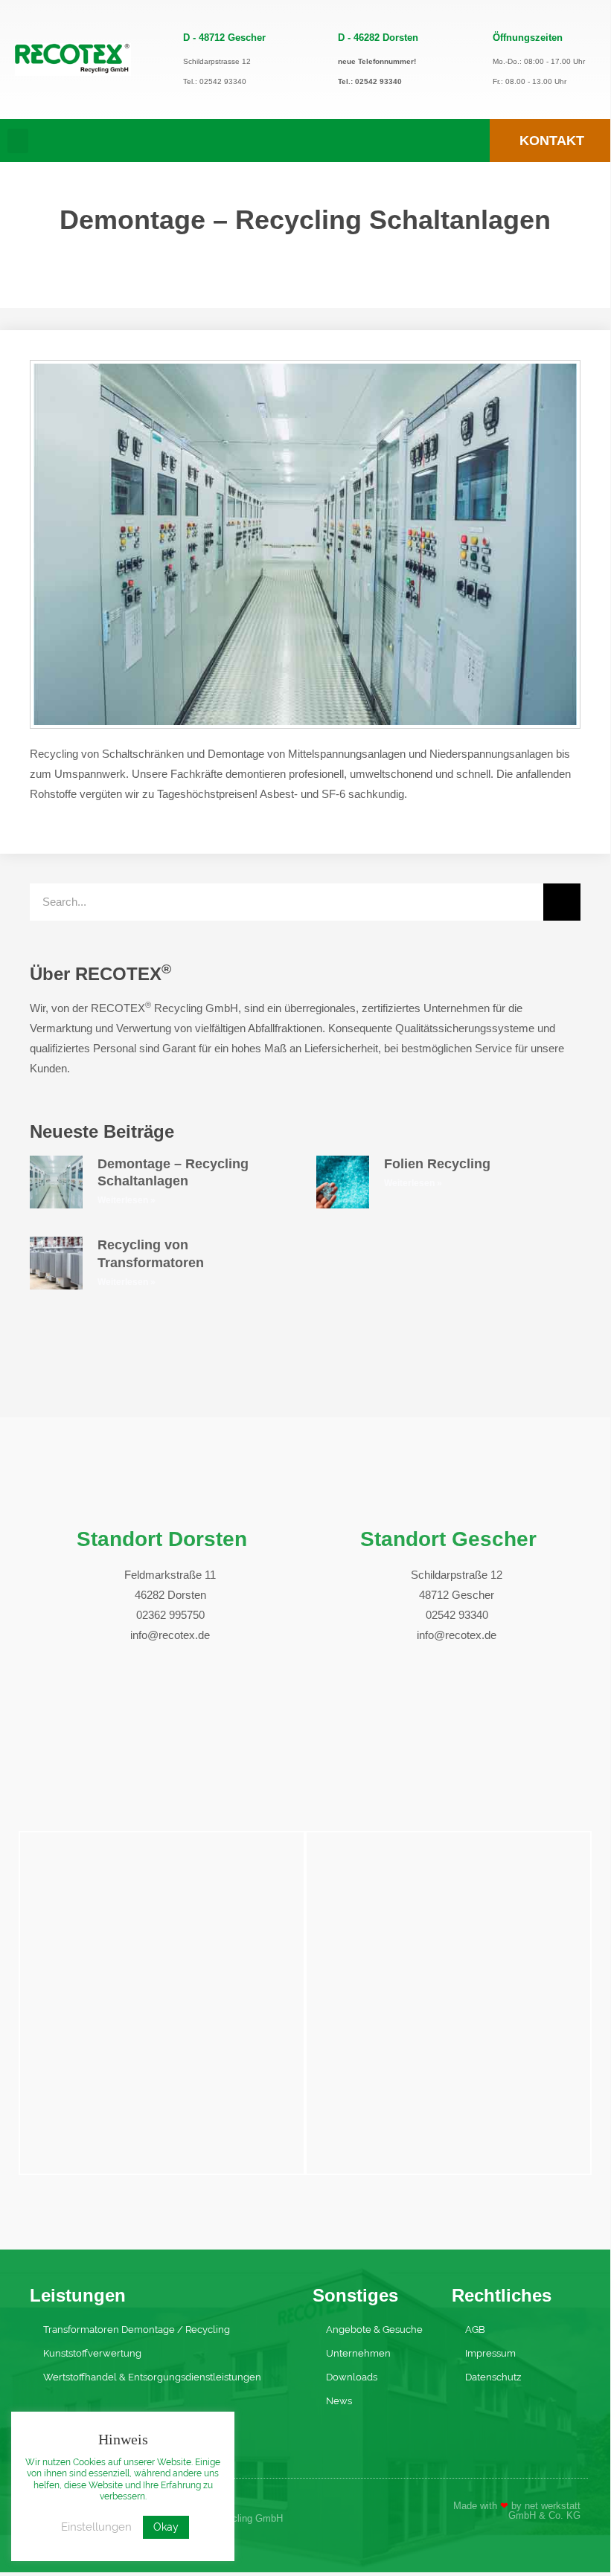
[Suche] (562, 902)
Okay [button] (166, 2527)
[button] (18, 141)
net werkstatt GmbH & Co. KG (544, 2511)
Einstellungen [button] (96, 2527)
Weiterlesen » (127, 1200)
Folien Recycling (437, 1164)
